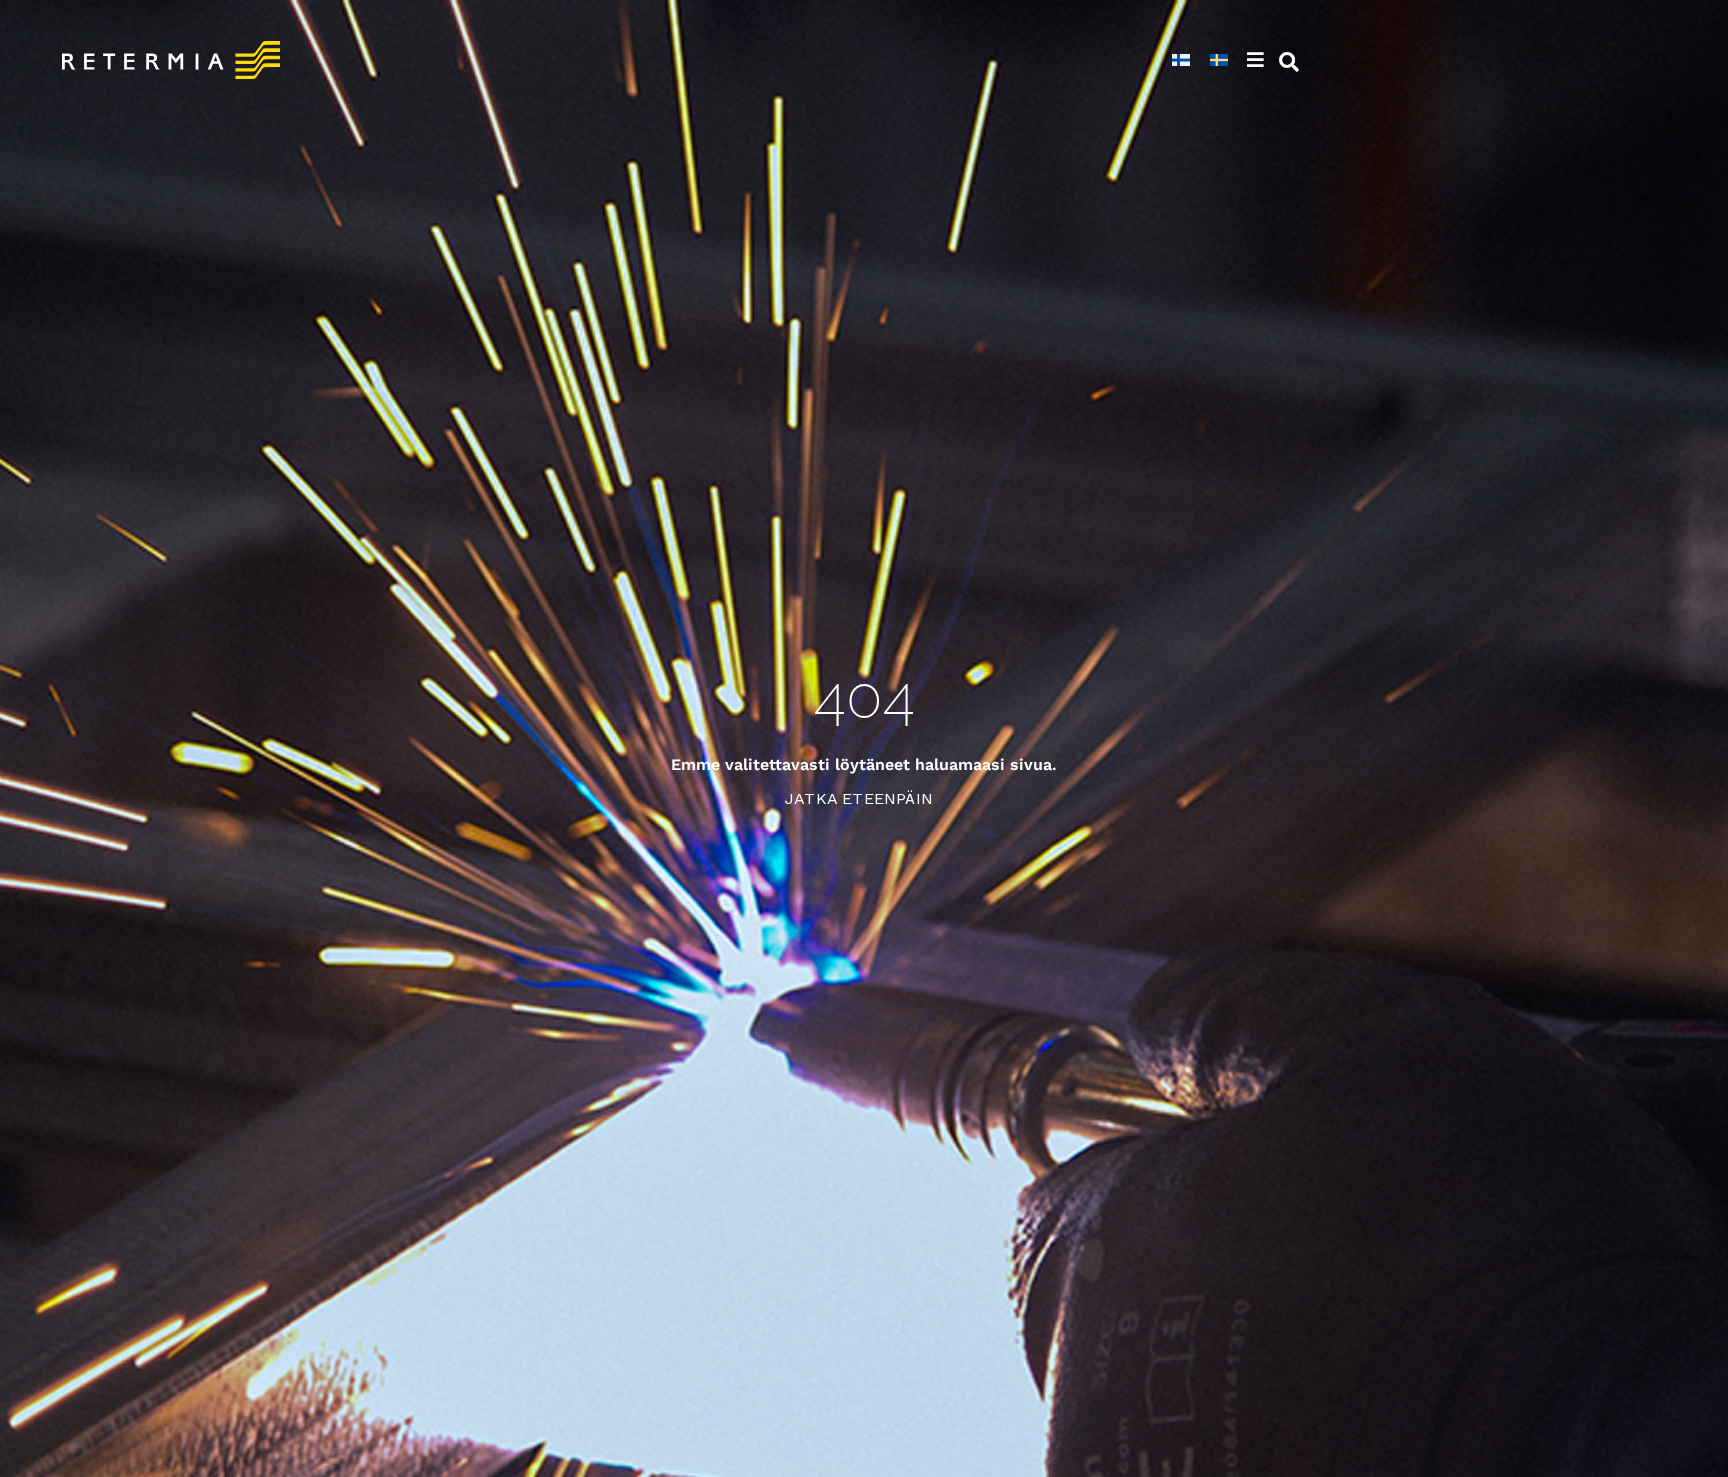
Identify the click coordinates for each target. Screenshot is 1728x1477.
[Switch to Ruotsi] (1219, 60)
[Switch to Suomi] (1181, 60)
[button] (1258, 60)
